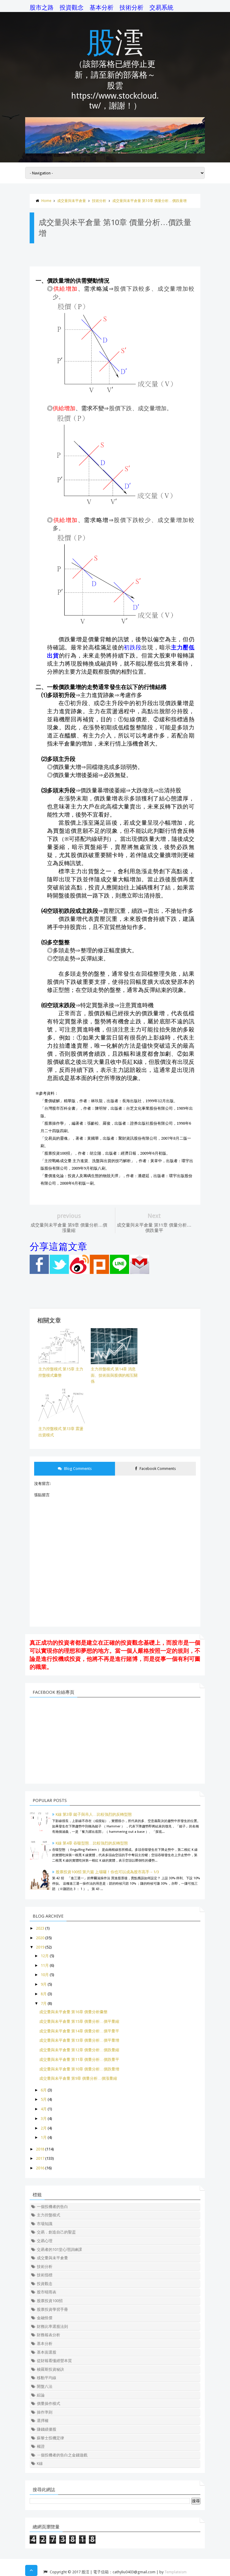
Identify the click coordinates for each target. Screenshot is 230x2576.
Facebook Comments (157, 1469)
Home (46, 201)
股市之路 (42, 7)
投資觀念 (72, 7)
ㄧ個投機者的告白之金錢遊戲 (62, 2455)
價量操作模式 (49, 2404)
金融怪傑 (45, 2318)
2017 (40, 2158)
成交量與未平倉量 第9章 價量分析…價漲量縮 (78, 2078)
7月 (44, 2003)
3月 (44, 2119)
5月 (44, 2099)
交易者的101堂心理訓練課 (59, 2250)
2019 (40, 1947)
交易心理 (45, 2241)
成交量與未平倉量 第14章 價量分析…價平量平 (79, 2031)
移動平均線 (47, 2378)
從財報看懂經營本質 (54, 2361)
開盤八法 (45, 2386)
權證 (41, 2446)
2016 (40, 2168)
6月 (44, 2090)
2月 (44, 2128)
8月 (44, 1994)
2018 (40, 2149)
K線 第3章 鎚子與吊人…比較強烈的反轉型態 (94, 1814)
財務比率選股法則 (52, 2327)
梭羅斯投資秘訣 (50, 2369)
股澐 (115, 41)
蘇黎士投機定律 (50, 2438)
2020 (40, 1938)
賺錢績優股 (47, 2429)
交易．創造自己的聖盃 (56, 2232)
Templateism (175, 2572)
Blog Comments (77, 1469)
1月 (44, 2137)
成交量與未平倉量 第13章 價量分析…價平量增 (79, 2040)
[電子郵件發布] (140, 1273)
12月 (45, 1956)
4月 (44, 2109)
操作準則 (45, 2412)
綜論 (41, 2395)
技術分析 (131, 7)
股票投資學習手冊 (52, 2309)
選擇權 (43, 2421)
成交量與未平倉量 (72, 201)
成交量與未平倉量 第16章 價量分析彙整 (73, 2012)
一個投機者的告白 (52, 2207)
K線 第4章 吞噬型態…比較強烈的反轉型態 (92, 1843)
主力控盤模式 (49, 2215)
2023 (40, 1928)
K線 (40, 2463)
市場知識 (45, 2224)
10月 (45, 1975)
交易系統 (161, 7)
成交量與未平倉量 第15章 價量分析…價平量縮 (79, 2021)
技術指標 (45, 2275)
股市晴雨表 (47, 2292)
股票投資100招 (50, 2301)
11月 (45, 1965)
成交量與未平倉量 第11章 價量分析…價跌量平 (79, 2060)
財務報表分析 (49, 2335)
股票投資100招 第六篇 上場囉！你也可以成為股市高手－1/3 (107, 1872)
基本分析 (102, 7)
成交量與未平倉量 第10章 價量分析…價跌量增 (149, 201)
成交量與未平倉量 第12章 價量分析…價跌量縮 (79, 2050)
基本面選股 (47, 2352)
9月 (44, 1984)
